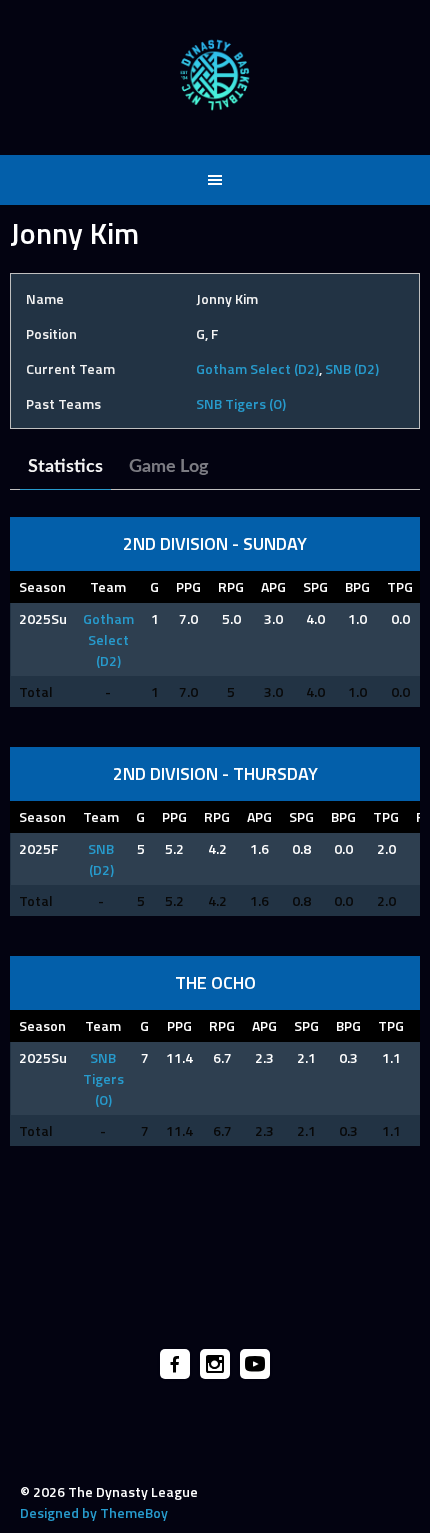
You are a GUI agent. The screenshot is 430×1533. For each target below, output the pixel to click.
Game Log (169, 467)
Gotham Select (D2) (257, 368)
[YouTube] (255, 1364)
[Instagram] (215, 1364)
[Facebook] (175, 1364)
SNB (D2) (352, 368)
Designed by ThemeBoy (94, 1512)
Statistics (65, 467)
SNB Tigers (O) (241, 403)
